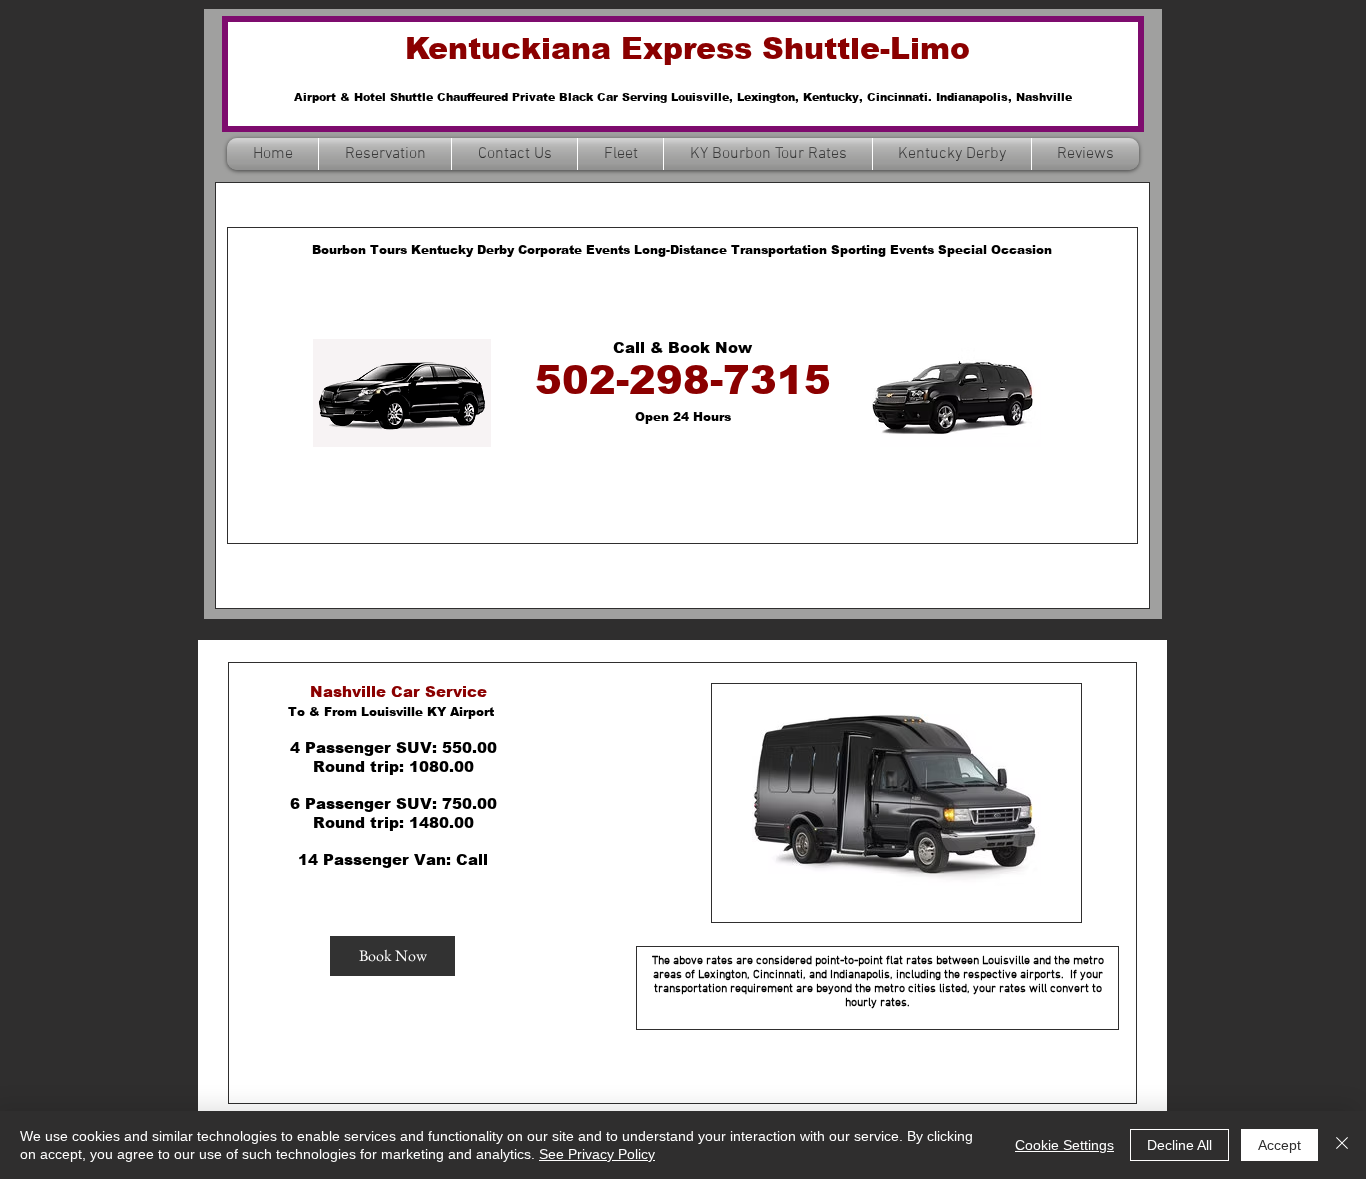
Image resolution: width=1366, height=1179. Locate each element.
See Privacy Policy (597, 1154)
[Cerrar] (1342, 1145)
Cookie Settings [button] (1064, 1145)
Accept (1279, 1145)
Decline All (1179, 1145)
